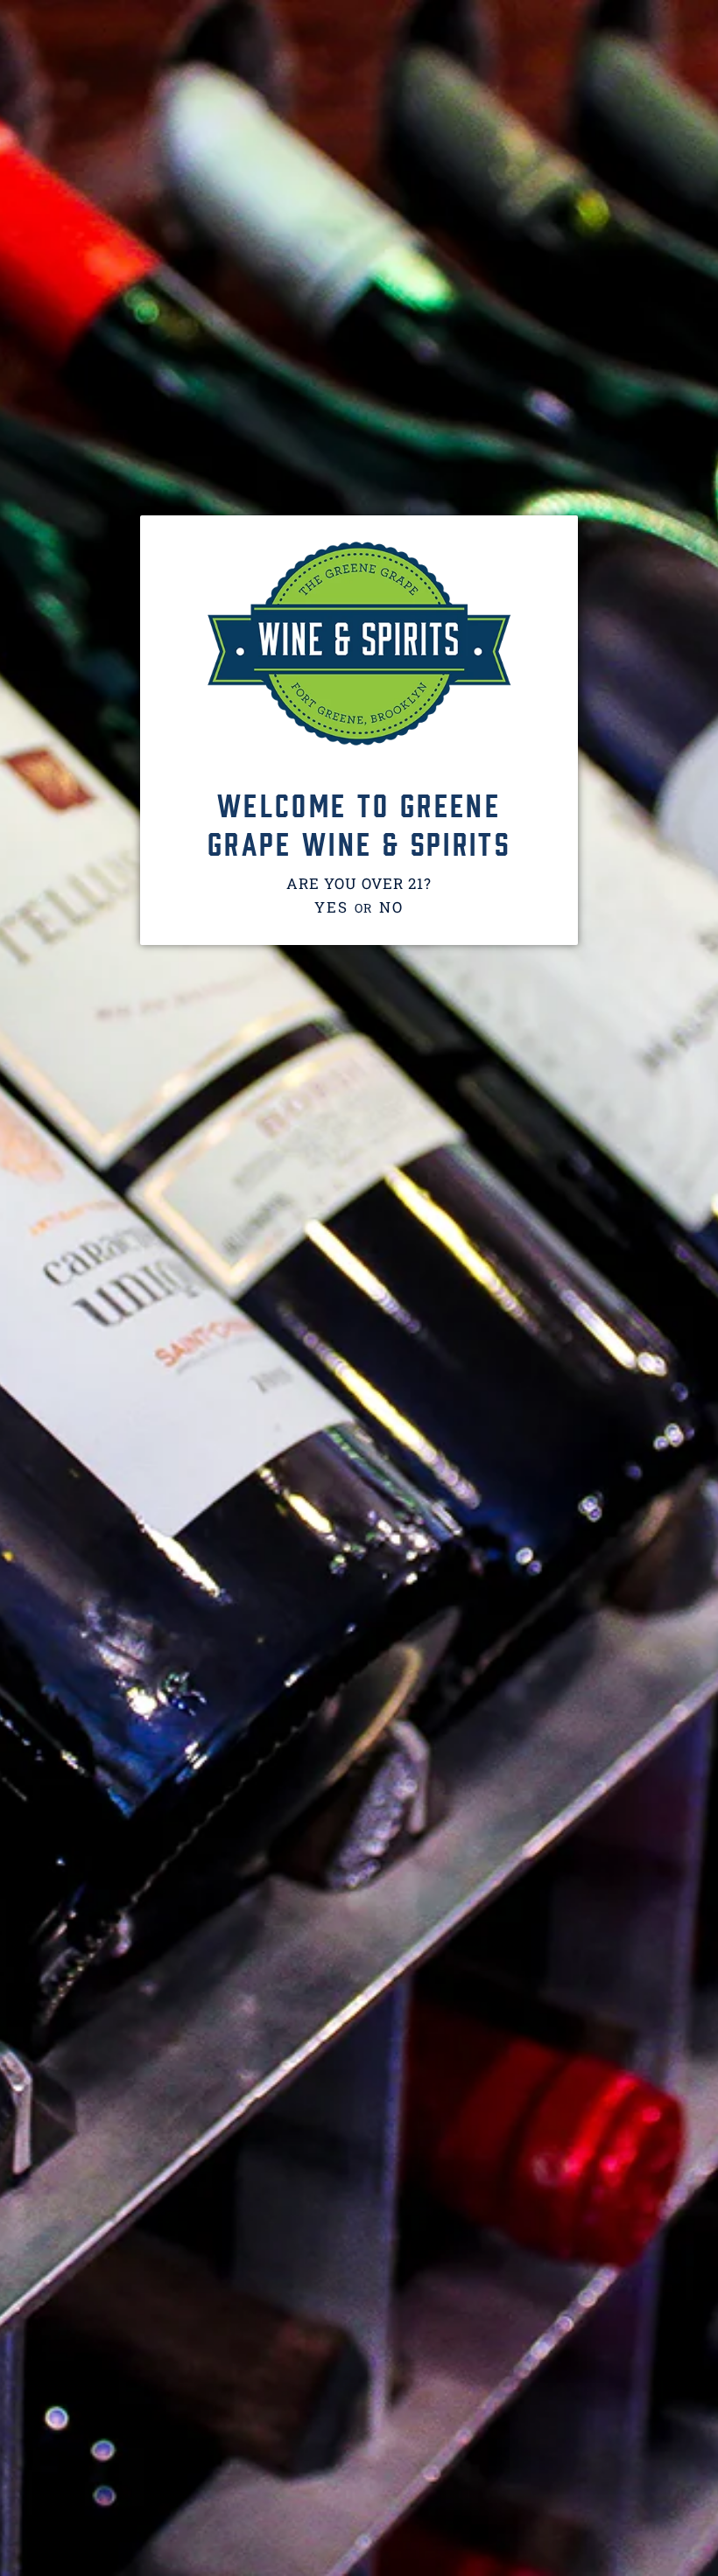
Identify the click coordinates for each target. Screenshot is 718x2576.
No (391, 907)
